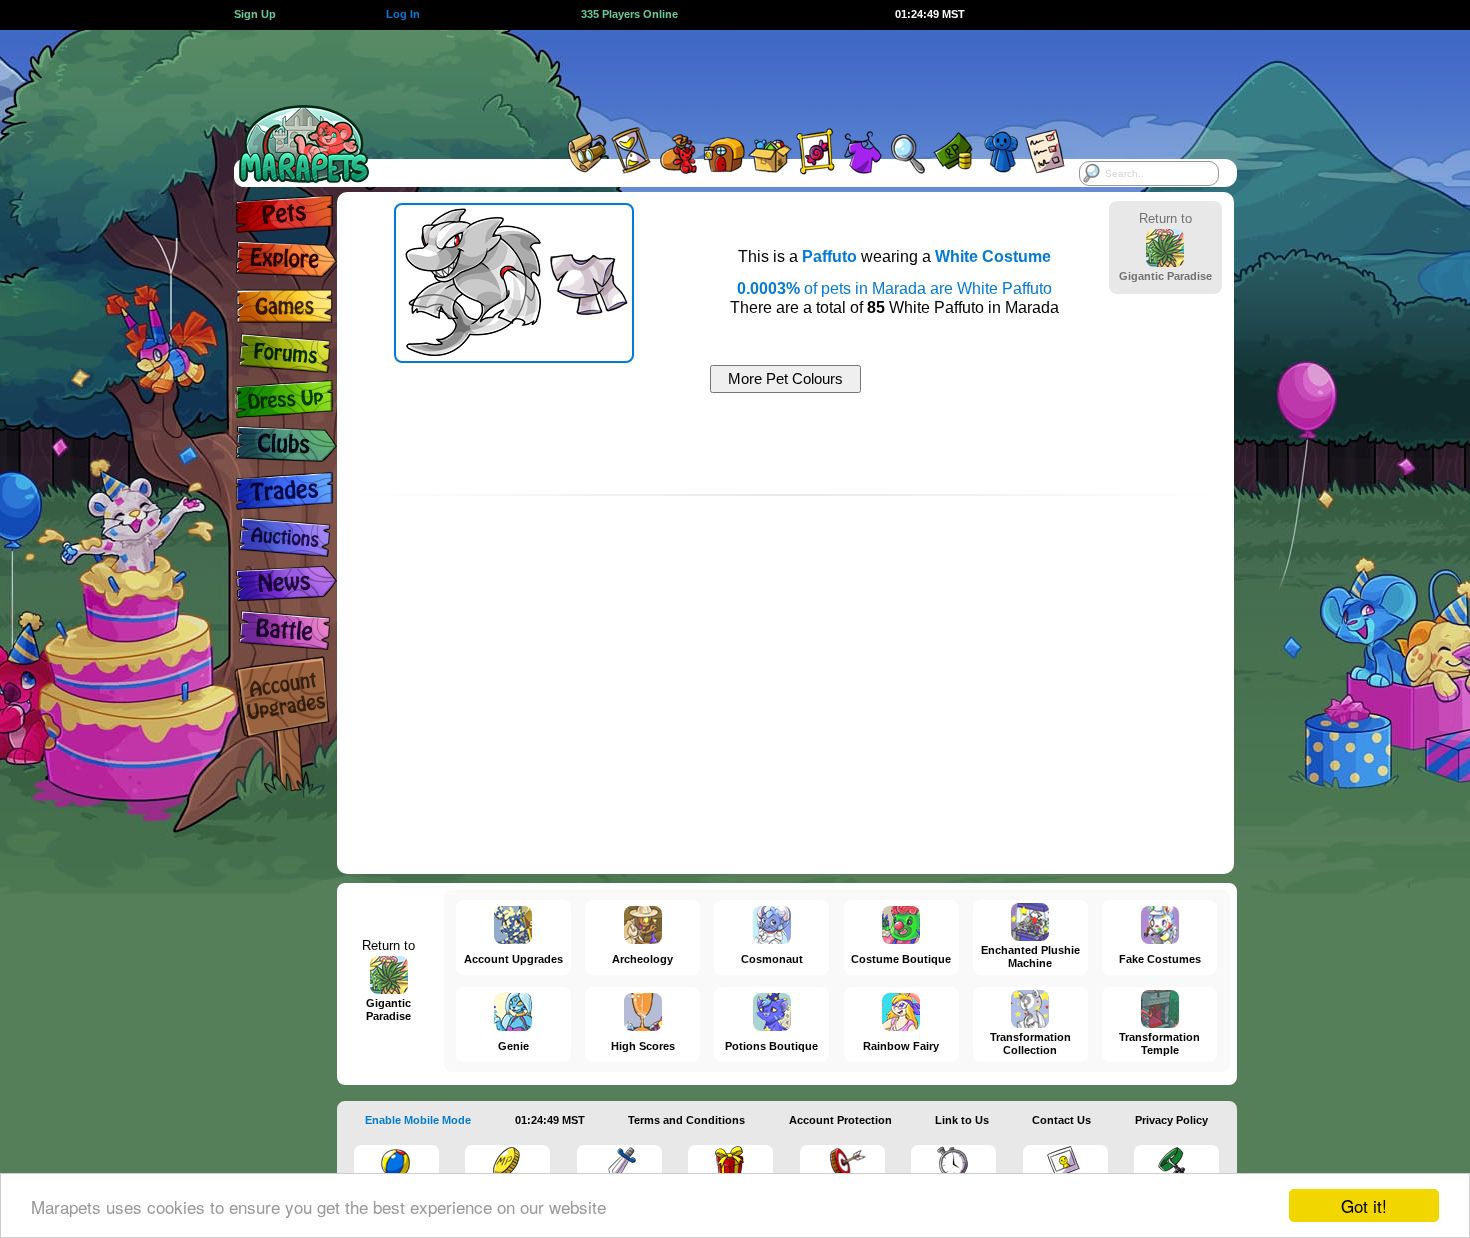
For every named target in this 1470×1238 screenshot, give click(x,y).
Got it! (1364, 1205)
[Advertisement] (717, 75)
